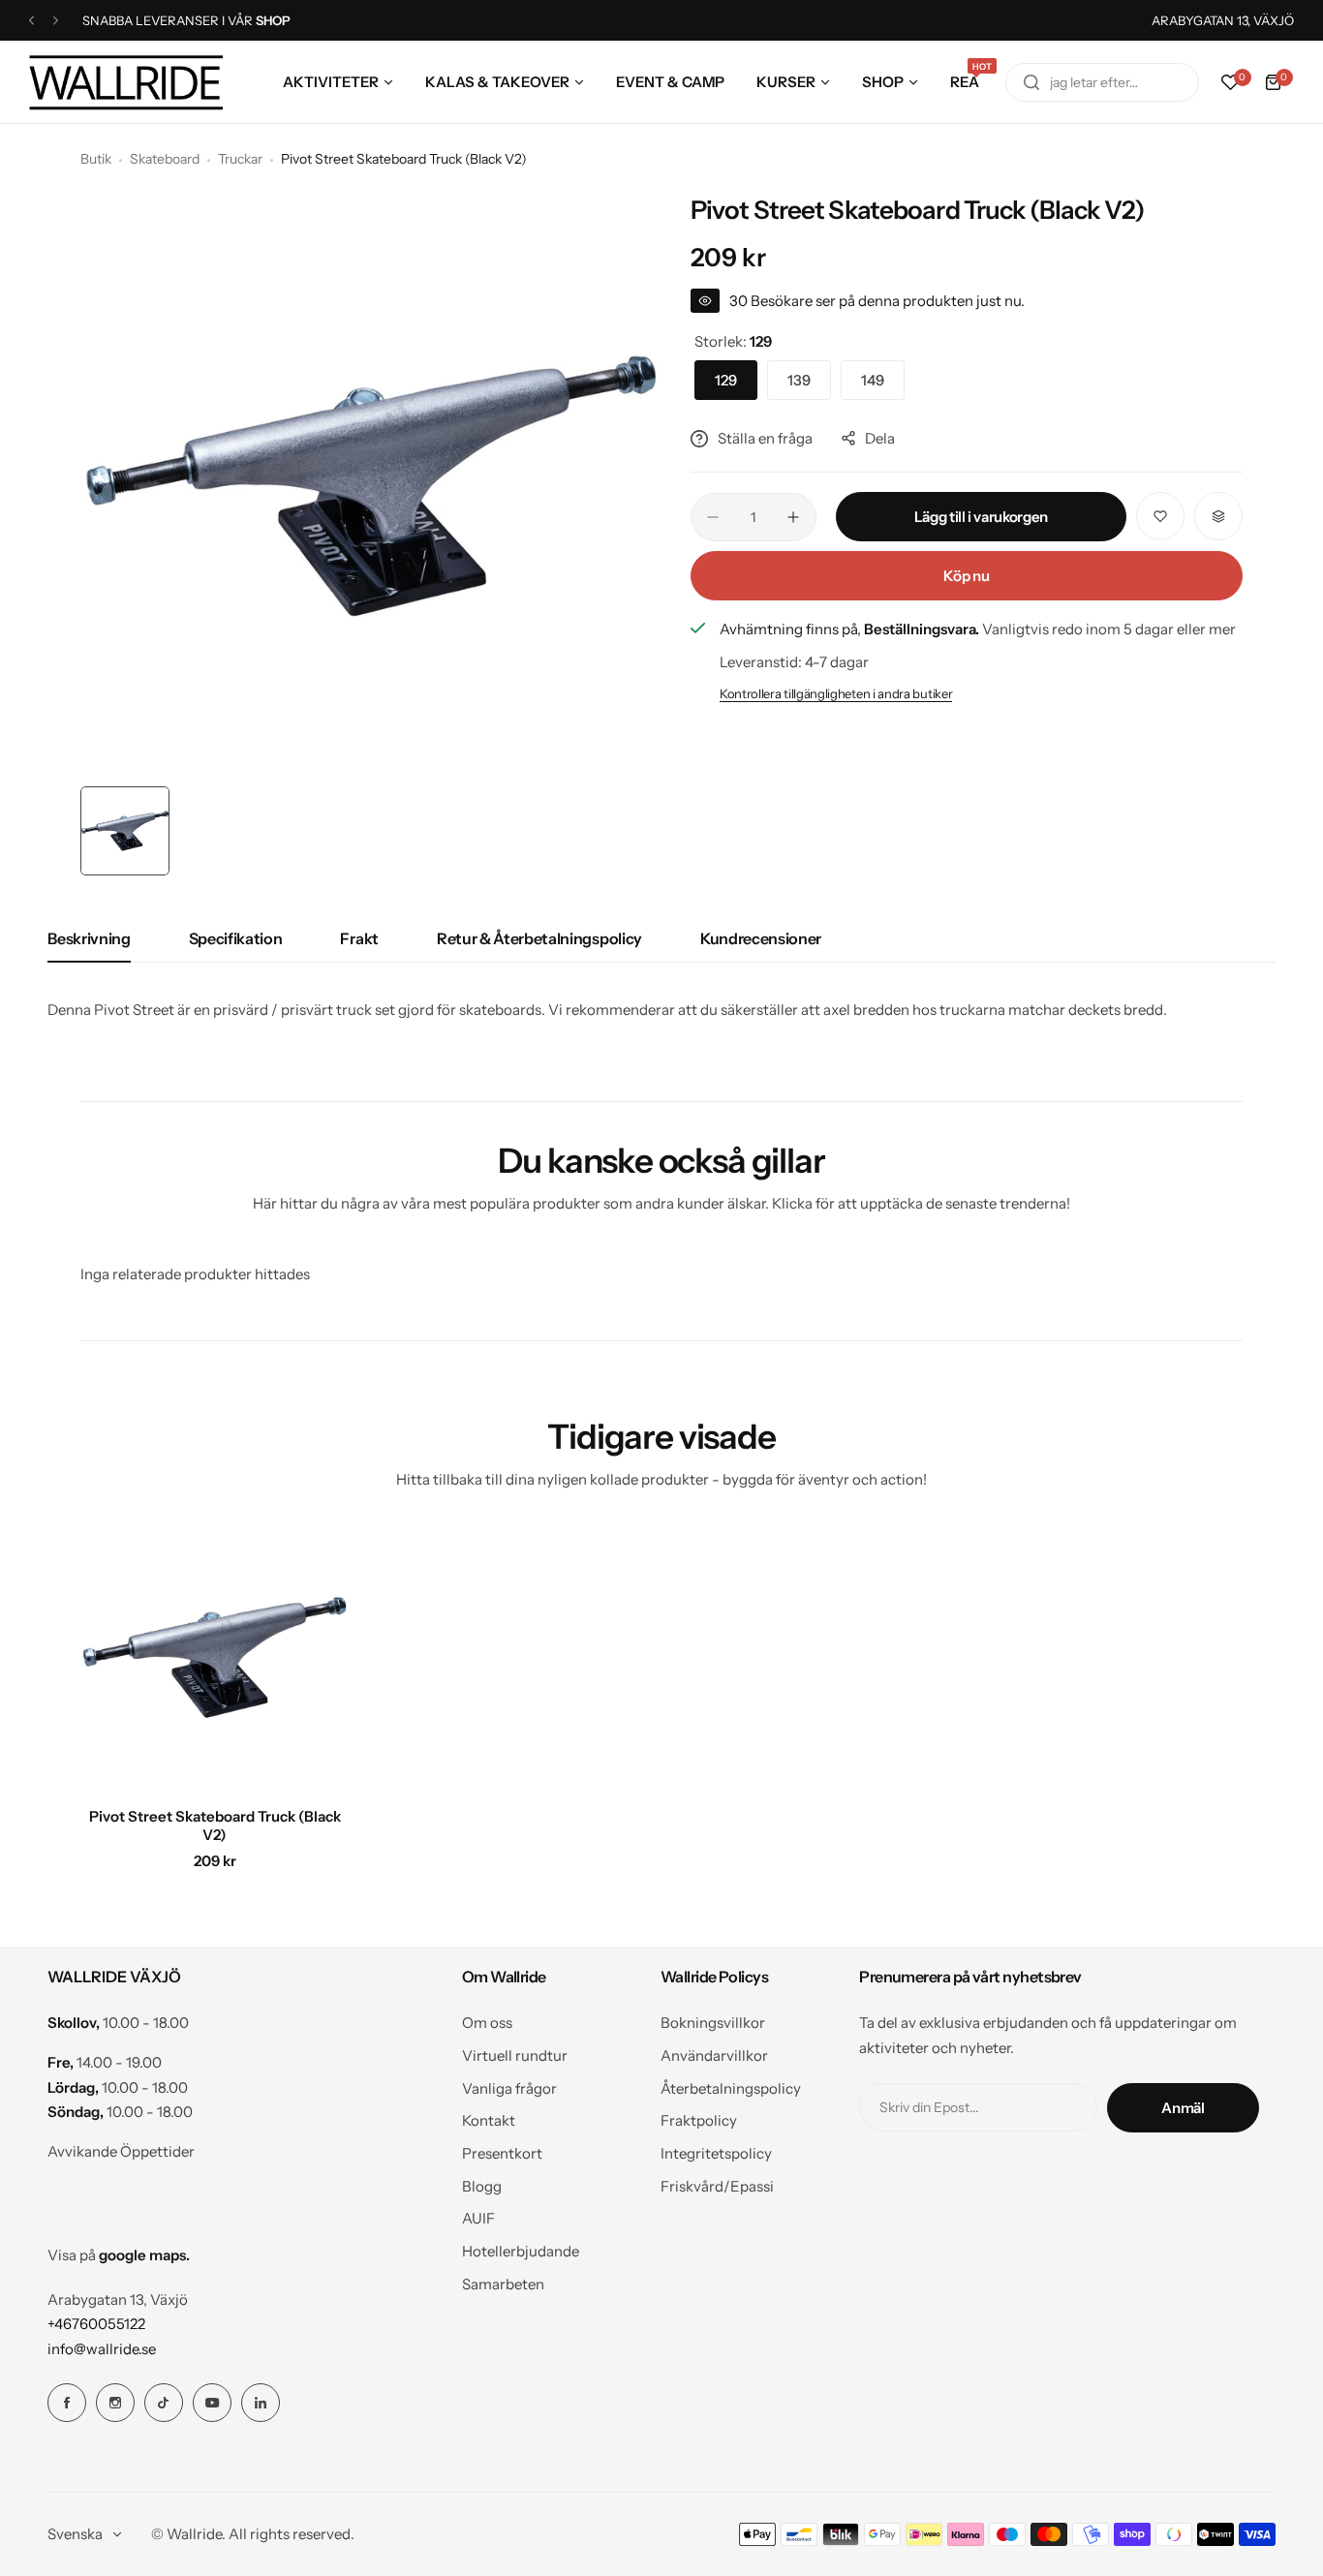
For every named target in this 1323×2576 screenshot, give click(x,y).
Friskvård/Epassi (717, 2186)
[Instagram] (115, 2403)
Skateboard (165, 159)
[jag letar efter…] (1031, 82)
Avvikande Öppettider (121, 2151)
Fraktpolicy (699, 2120)
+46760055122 (96, 2324)
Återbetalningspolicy (731, 2088)
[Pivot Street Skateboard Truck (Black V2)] (215, 1657)
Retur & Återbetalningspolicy (539, 938)
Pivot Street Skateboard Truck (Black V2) (215, 1825)
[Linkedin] (261, 2403)
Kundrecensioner (761, 938)
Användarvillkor (714, 2055)
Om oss (487, 2023)
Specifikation (236, 938)
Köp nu (966, 576)
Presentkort (502, 2153)
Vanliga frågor (509, 2088)
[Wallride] (126, 82)
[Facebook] (67, 2403)
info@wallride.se (102, 2349)
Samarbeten (503, 2284)
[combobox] (1102, 82)
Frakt (359, 938)
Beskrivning (89, 938)
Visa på (119, 2255)
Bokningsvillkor (713, 2023)
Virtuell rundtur (515, 2055)
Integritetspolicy (716, 2153)
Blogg (482, 2186)
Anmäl (1183, 2108)
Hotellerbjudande (521, 2251)
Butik (96, 159)
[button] (31, 21)
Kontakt (489, 2120)
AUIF (478, 2218)
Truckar (240, 159)
